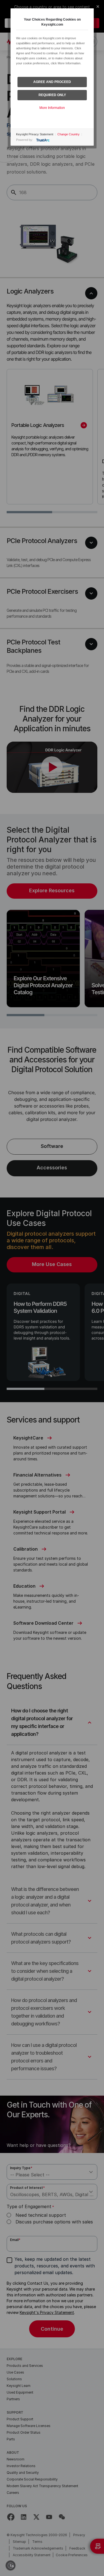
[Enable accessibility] (11, 2565)
